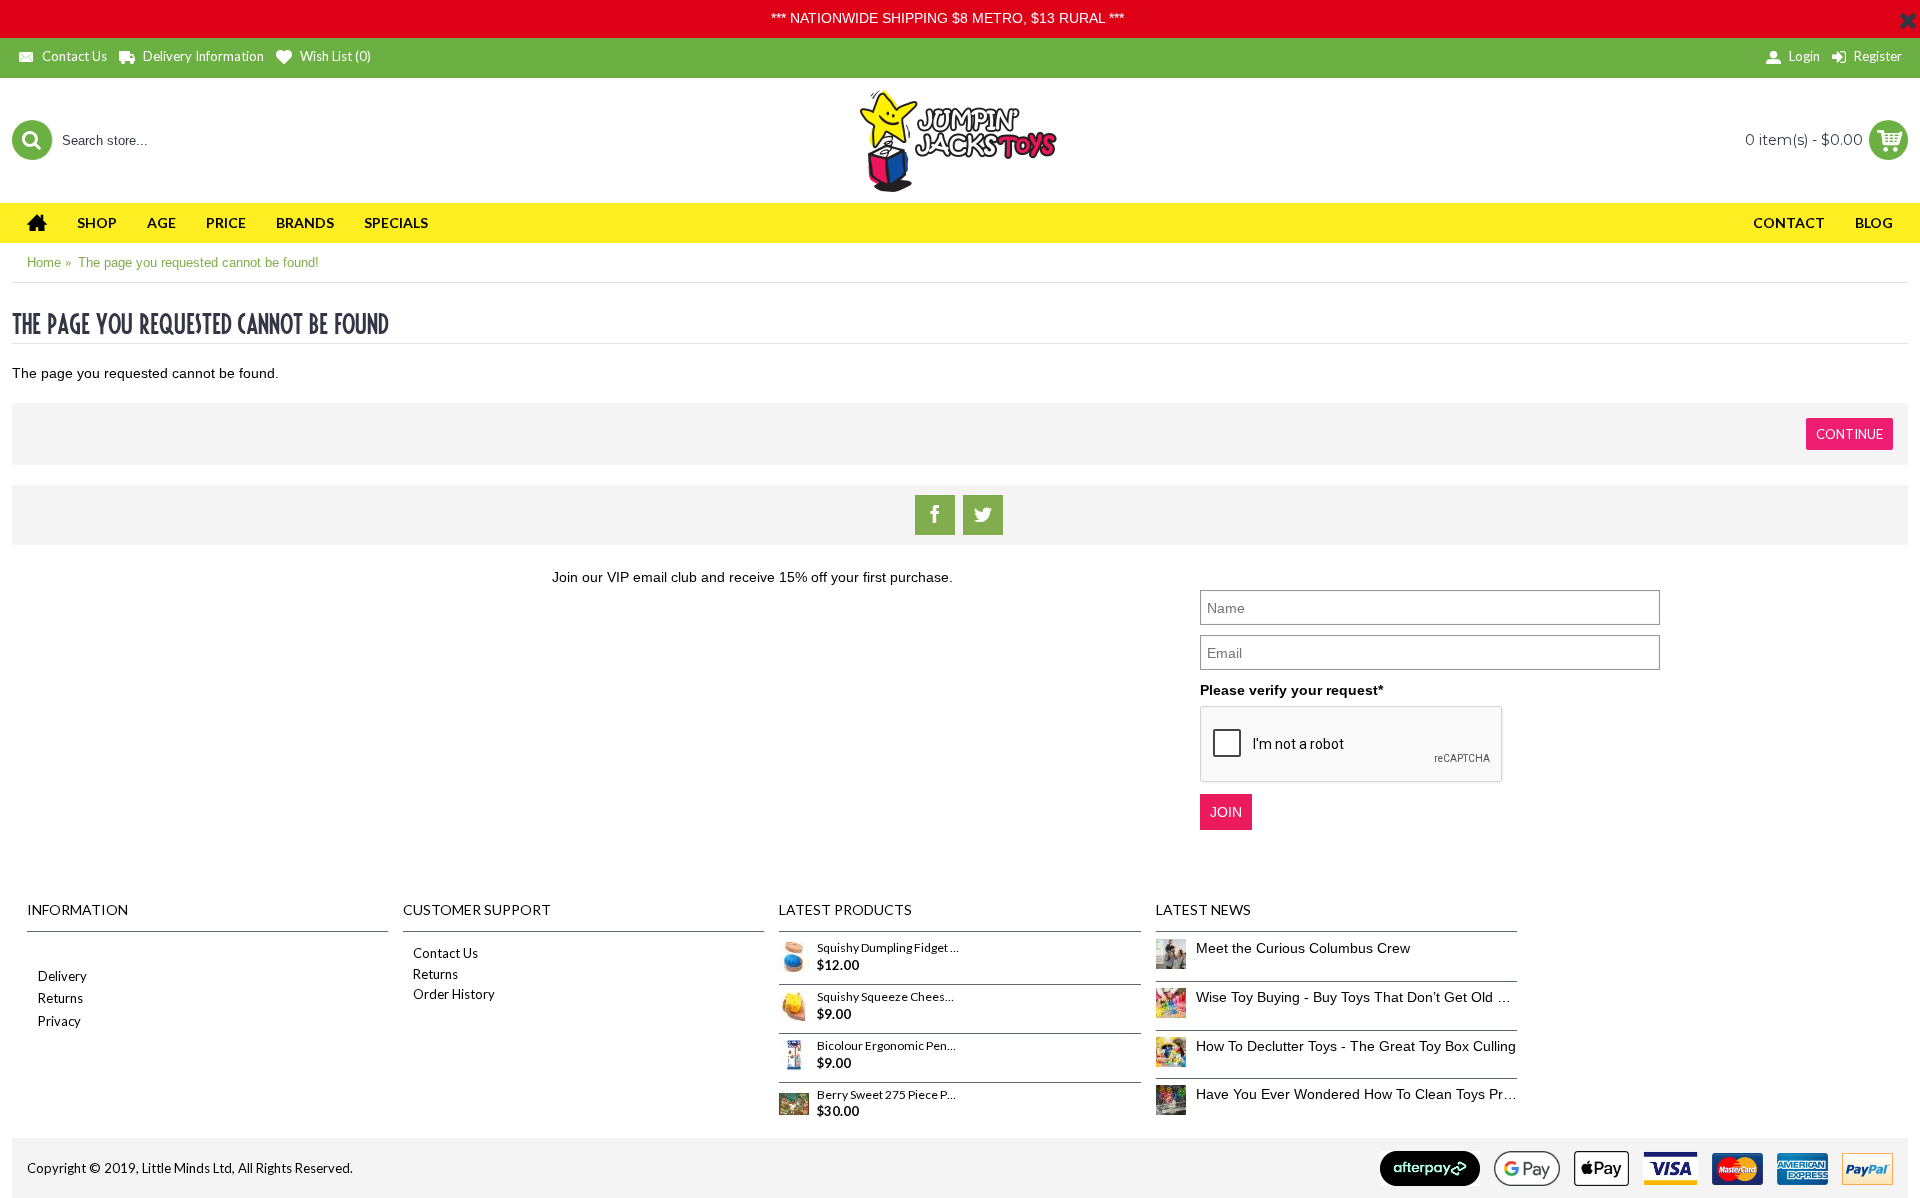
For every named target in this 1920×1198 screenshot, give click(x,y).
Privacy (59, 1021)
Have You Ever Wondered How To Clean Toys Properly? (1356, 1094)
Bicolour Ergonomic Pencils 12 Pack (888, 1046)
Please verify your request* (1291, 690)
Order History (454, 994)
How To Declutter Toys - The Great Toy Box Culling (1356, 1046)
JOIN (1226, 812)
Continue (1849, 434)
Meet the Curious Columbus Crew (1303, 948)
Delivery (62, 976)
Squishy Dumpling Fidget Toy (888, 948)
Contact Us (445, 953)
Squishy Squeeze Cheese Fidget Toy (888, 997)
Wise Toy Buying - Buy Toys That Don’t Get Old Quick (1356, 997)
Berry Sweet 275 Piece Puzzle (888, 1095)
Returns (60, 998)
